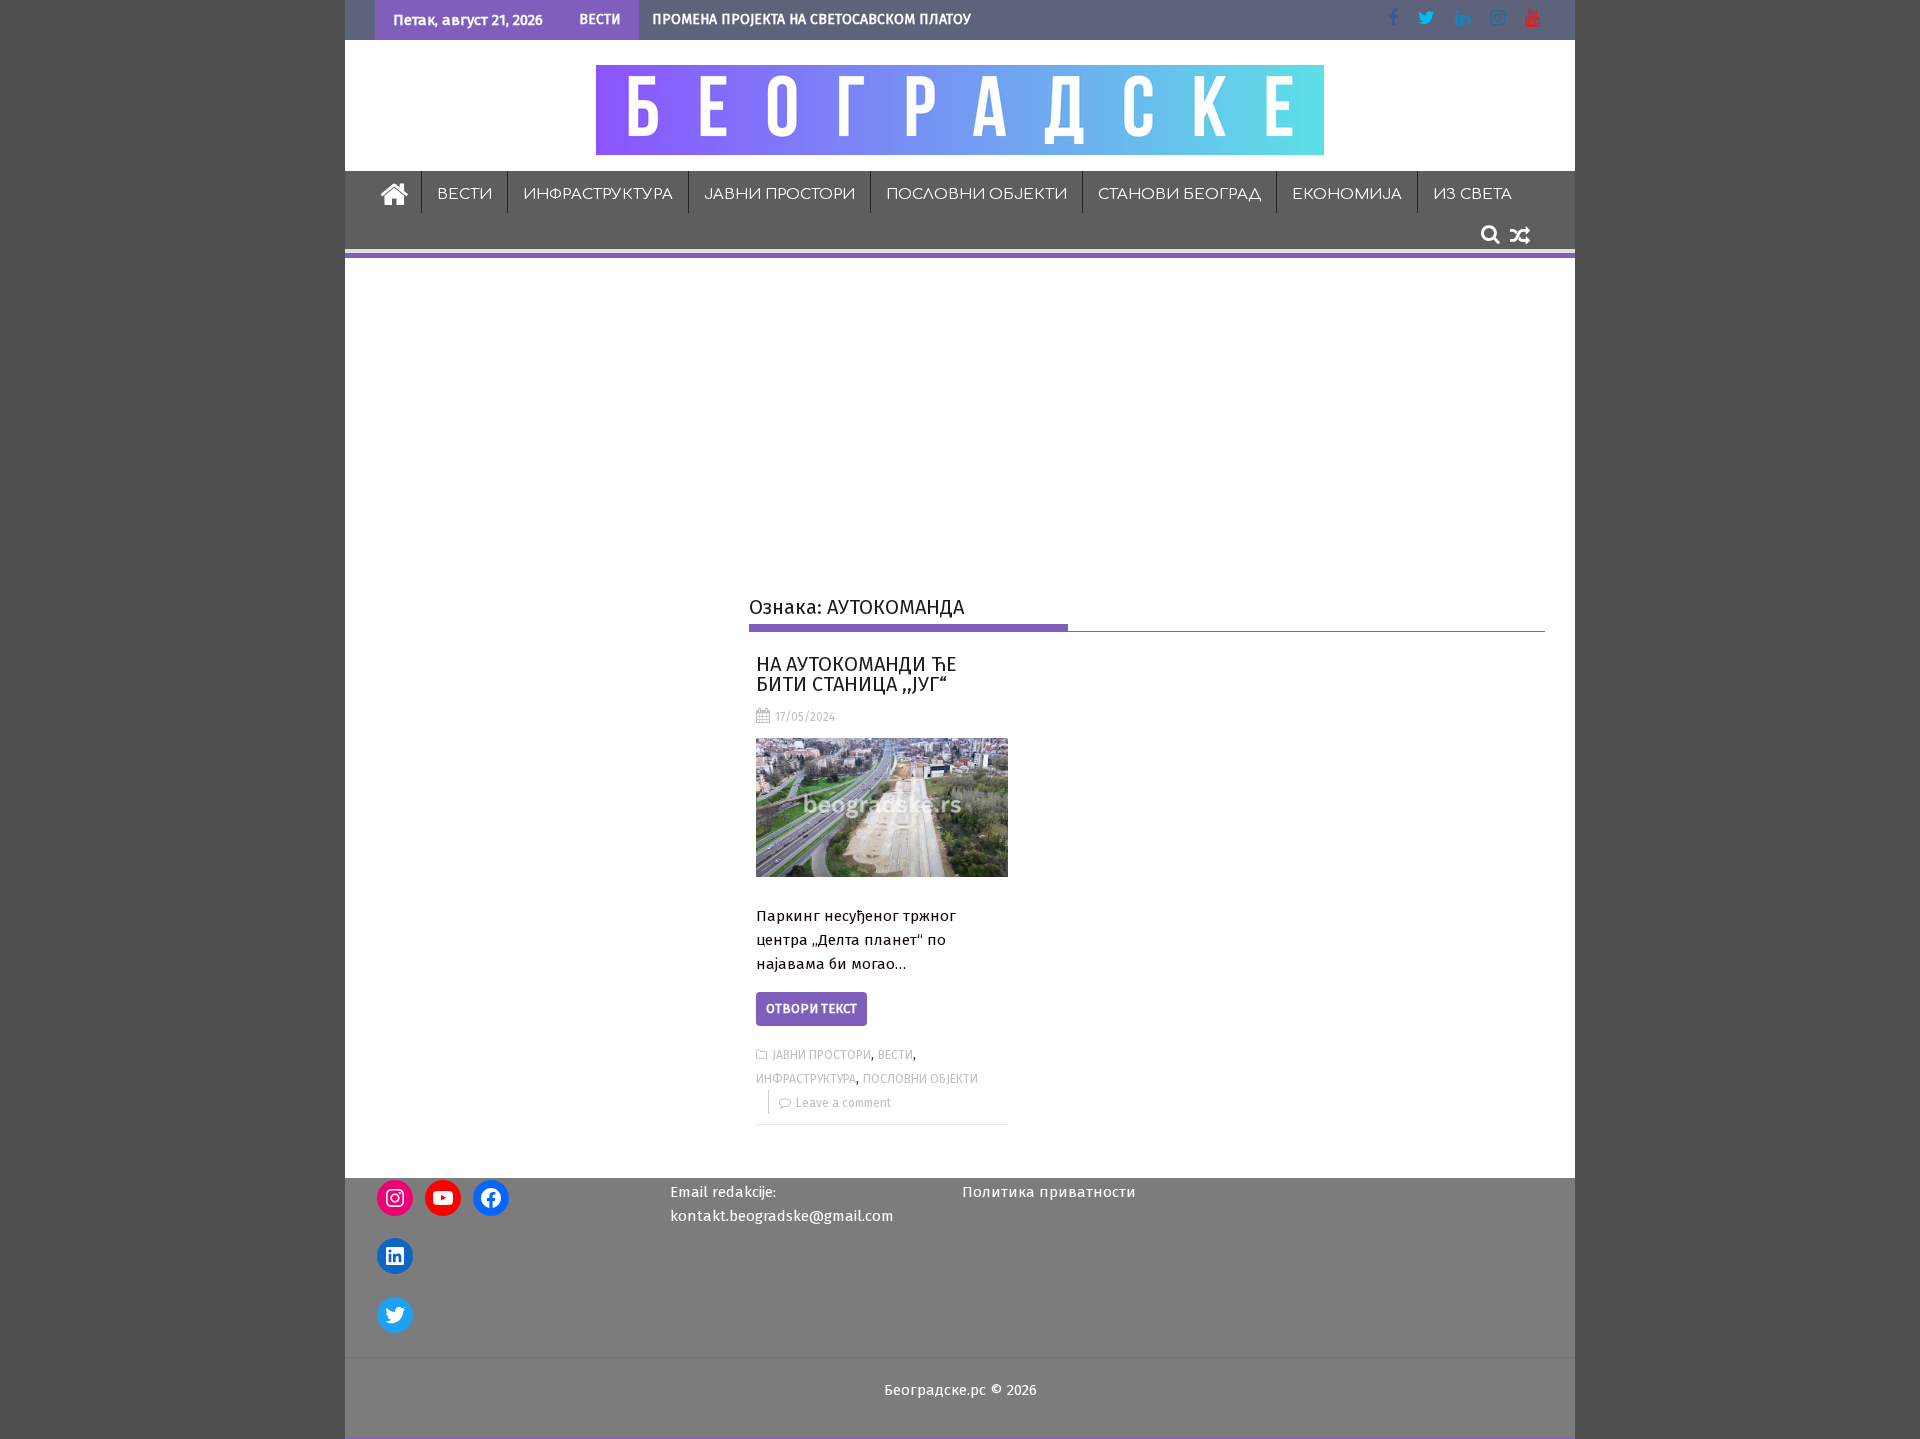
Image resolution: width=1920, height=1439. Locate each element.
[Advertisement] (960, 411)
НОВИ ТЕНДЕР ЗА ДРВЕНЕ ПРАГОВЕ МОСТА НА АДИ (816, 19)
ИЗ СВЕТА (1472, 194)
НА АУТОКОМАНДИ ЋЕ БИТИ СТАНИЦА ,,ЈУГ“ (856, 674)
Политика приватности (1049, 1192)
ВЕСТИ (464, 194)
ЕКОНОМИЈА (1347, 194)
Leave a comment (843, 1103)
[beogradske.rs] (394, 192)
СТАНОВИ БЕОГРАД (1179, 194)
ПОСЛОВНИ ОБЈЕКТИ (976, 194)
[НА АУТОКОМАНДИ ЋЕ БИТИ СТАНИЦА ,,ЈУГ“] (881, 807)
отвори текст (811, 1008)
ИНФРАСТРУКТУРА (598, 194)
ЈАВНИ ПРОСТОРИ (779, 194)
